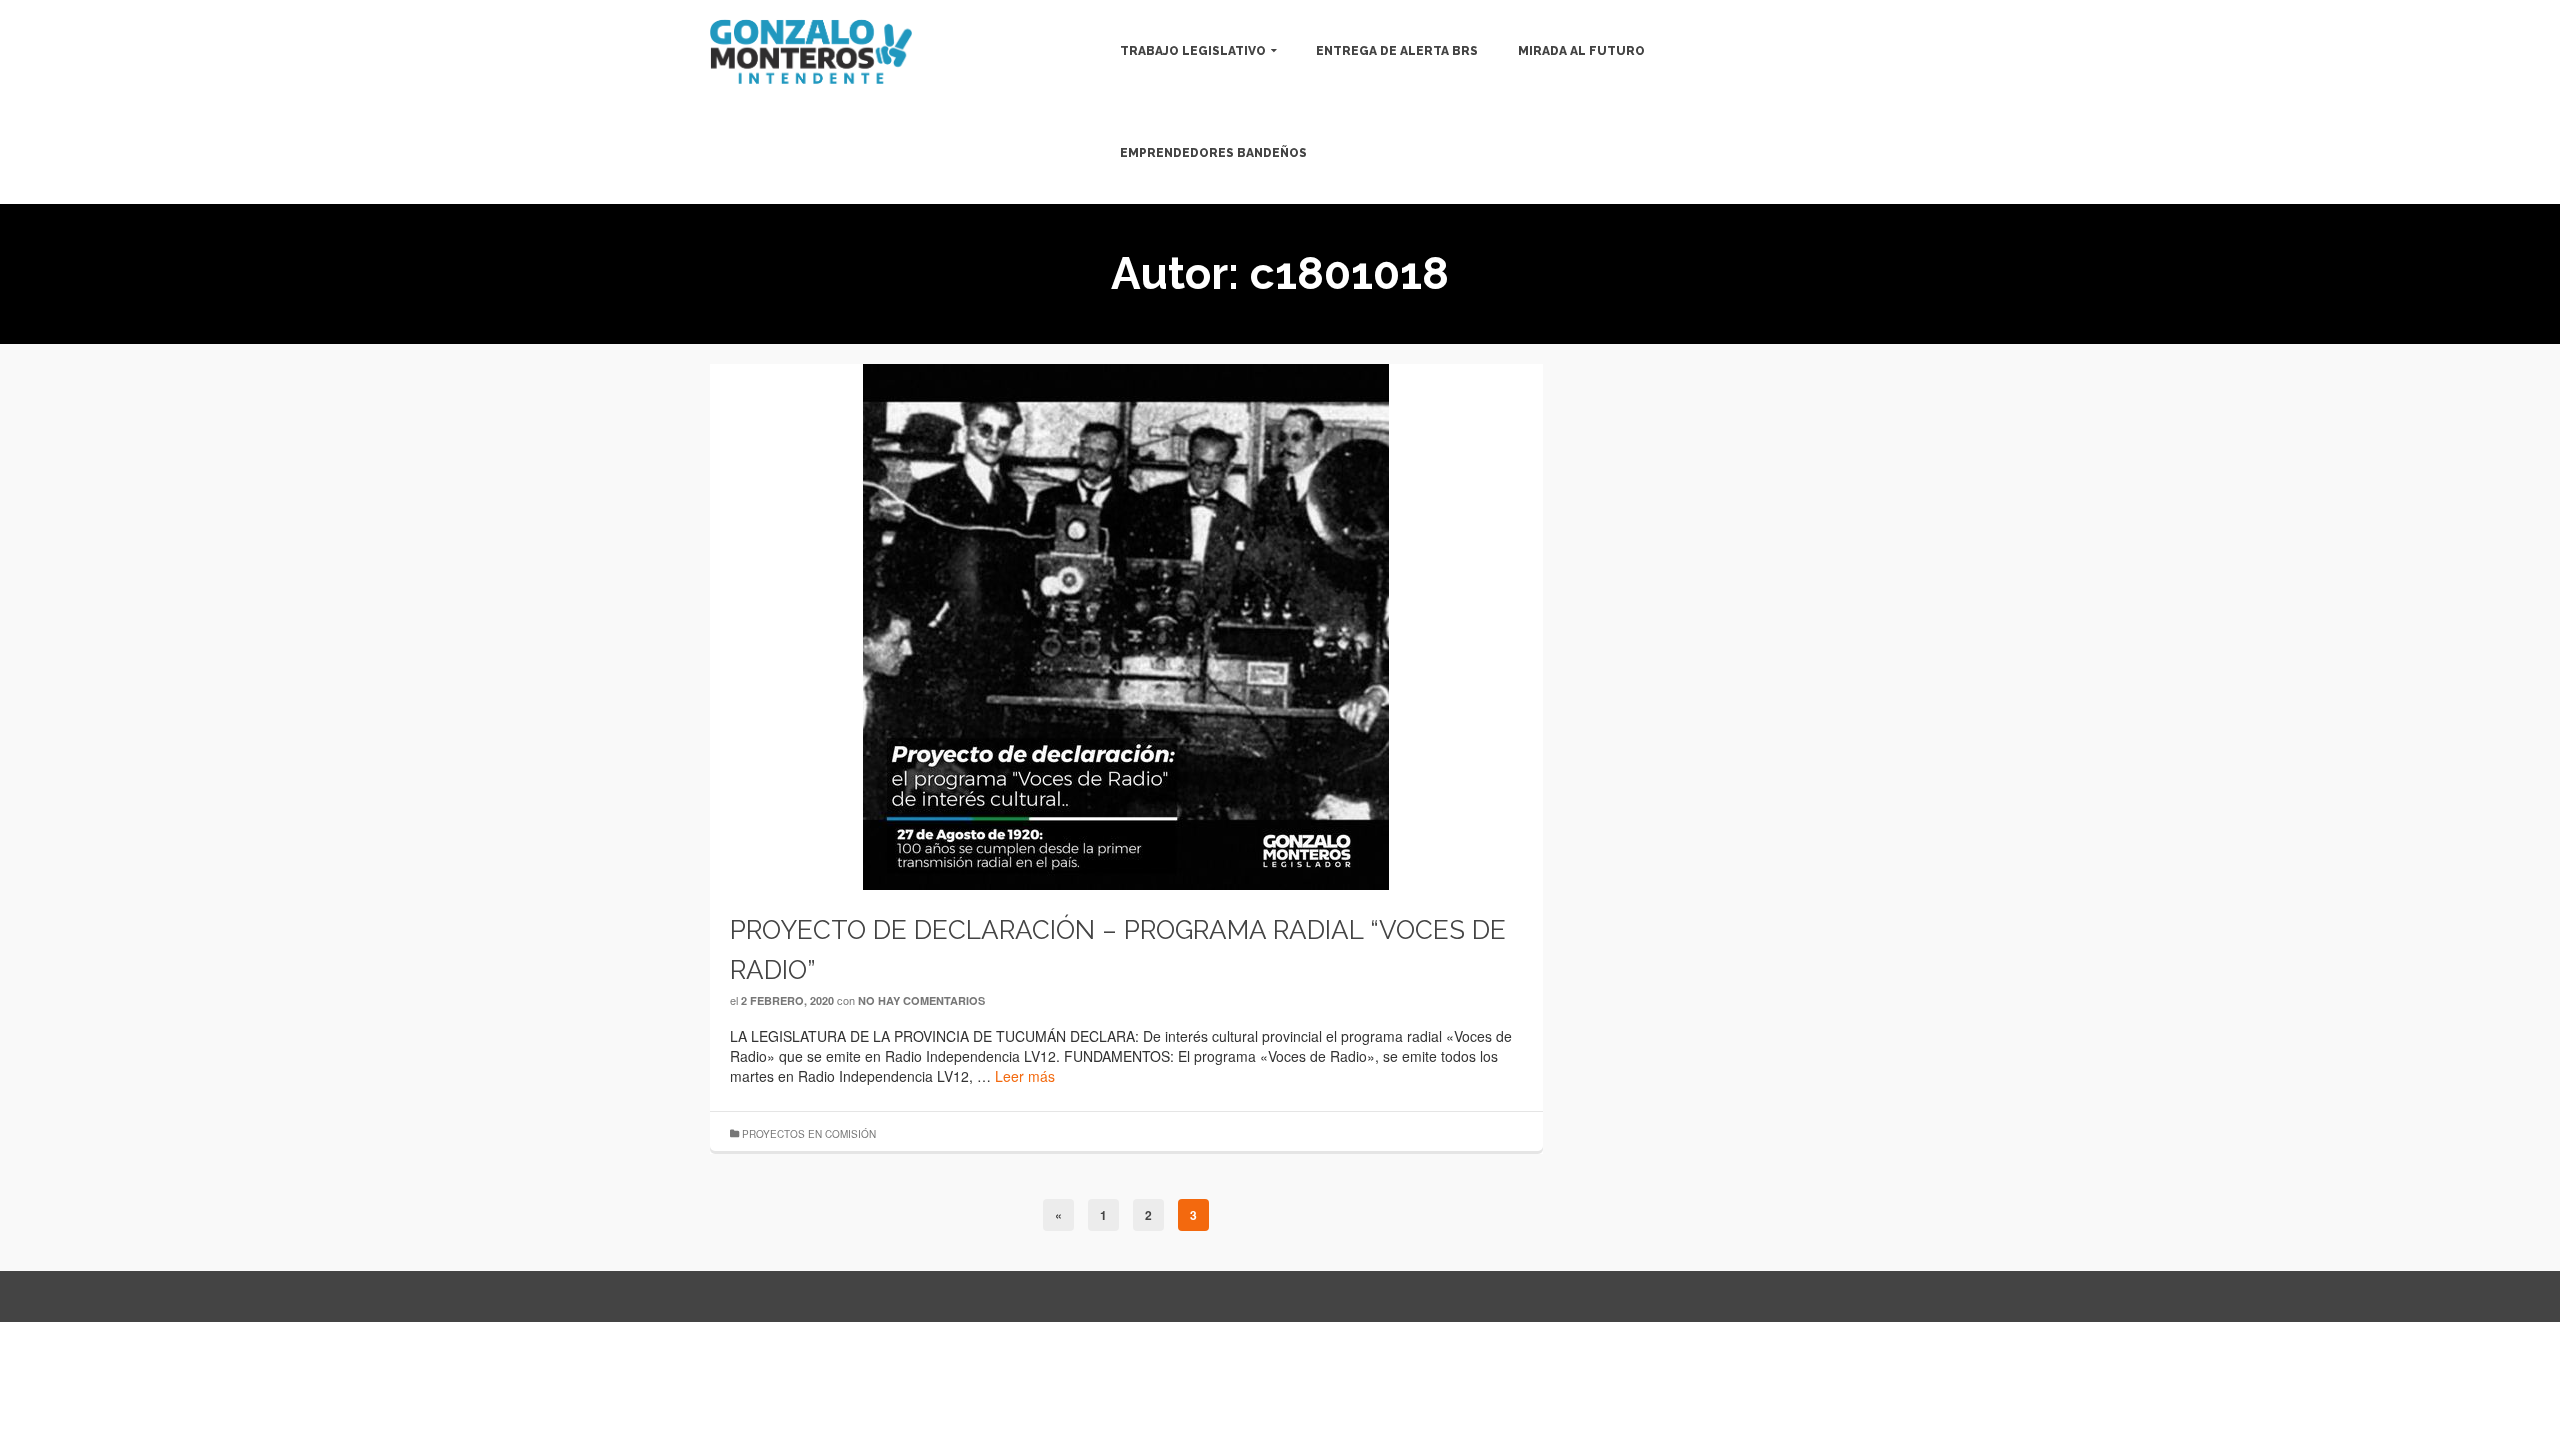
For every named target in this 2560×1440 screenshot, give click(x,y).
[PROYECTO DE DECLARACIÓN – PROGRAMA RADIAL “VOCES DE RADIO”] (1126, 625)
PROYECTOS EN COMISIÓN (809, 1134)
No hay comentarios (921, 1000)
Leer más (1025, 1076)
